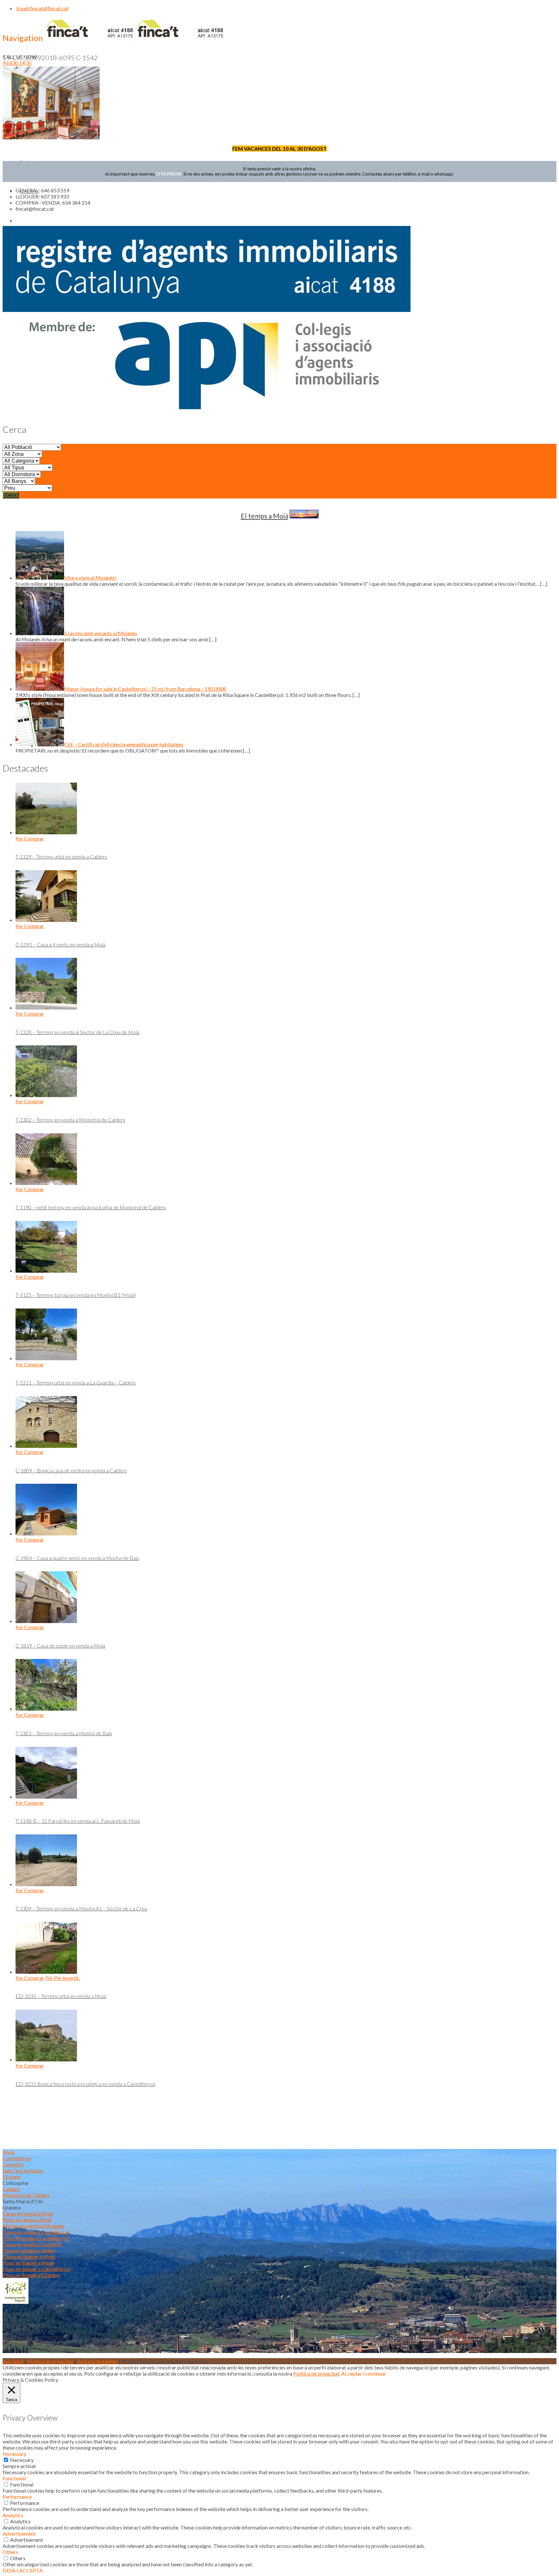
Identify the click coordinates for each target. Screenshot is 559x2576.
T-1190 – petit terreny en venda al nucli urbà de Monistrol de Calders (91, 1207)
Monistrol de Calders (26, 2195)
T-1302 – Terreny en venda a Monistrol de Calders (70, 1120)
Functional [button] (14, 2478)
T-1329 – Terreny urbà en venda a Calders (61, 856)
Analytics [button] (13, 2515)
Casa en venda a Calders (29, 2250)
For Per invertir (62, 1978)
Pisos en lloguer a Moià (28, 2263)
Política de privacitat (50, 2361)
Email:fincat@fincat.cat (42, 8)
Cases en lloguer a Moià (29, 2256)
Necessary (22, 2460)
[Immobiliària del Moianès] (134, 39)
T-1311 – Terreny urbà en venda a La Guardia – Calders (76, 1382)
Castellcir (13, 2164)
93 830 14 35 (17, 63)
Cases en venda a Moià (28, 2213)
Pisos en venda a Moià (27, 2220)
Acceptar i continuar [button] (364, 2373)
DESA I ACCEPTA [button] (23, 2570)
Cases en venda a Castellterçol (36, 2232)
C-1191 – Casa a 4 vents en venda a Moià (60, 944)
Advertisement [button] (19, 2533)
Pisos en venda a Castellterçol (35, 2238)
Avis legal (13, 2361)
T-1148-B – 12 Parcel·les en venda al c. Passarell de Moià (78, 1821)
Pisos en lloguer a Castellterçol (36, 2269)
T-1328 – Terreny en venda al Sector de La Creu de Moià (77, 1032)
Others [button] (10, 2552)
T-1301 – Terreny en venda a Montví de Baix (64, 1733)
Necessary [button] (14, 2454)
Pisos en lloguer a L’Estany (31, 2275)
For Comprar (30, 838)
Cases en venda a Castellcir (32, 2244)
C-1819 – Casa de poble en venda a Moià (60, 1646)
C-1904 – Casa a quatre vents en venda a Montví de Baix (77, 1558)
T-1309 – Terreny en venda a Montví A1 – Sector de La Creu (81, 1908)
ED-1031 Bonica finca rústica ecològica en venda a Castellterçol (85, 2084)
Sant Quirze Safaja (23, 2170)
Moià (9, 2152)
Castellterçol (17, 2158)
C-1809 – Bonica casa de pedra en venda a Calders (71, 1470)
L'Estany (12, 2177)
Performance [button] (17, 2497)
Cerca (11, 495)
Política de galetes (97, 2361)
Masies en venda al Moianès (33, 2226)
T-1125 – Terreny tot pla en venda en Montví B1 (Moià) (76, 1295)
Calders (11, 2189)
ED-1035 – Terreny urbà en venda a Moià (61, 1996)
